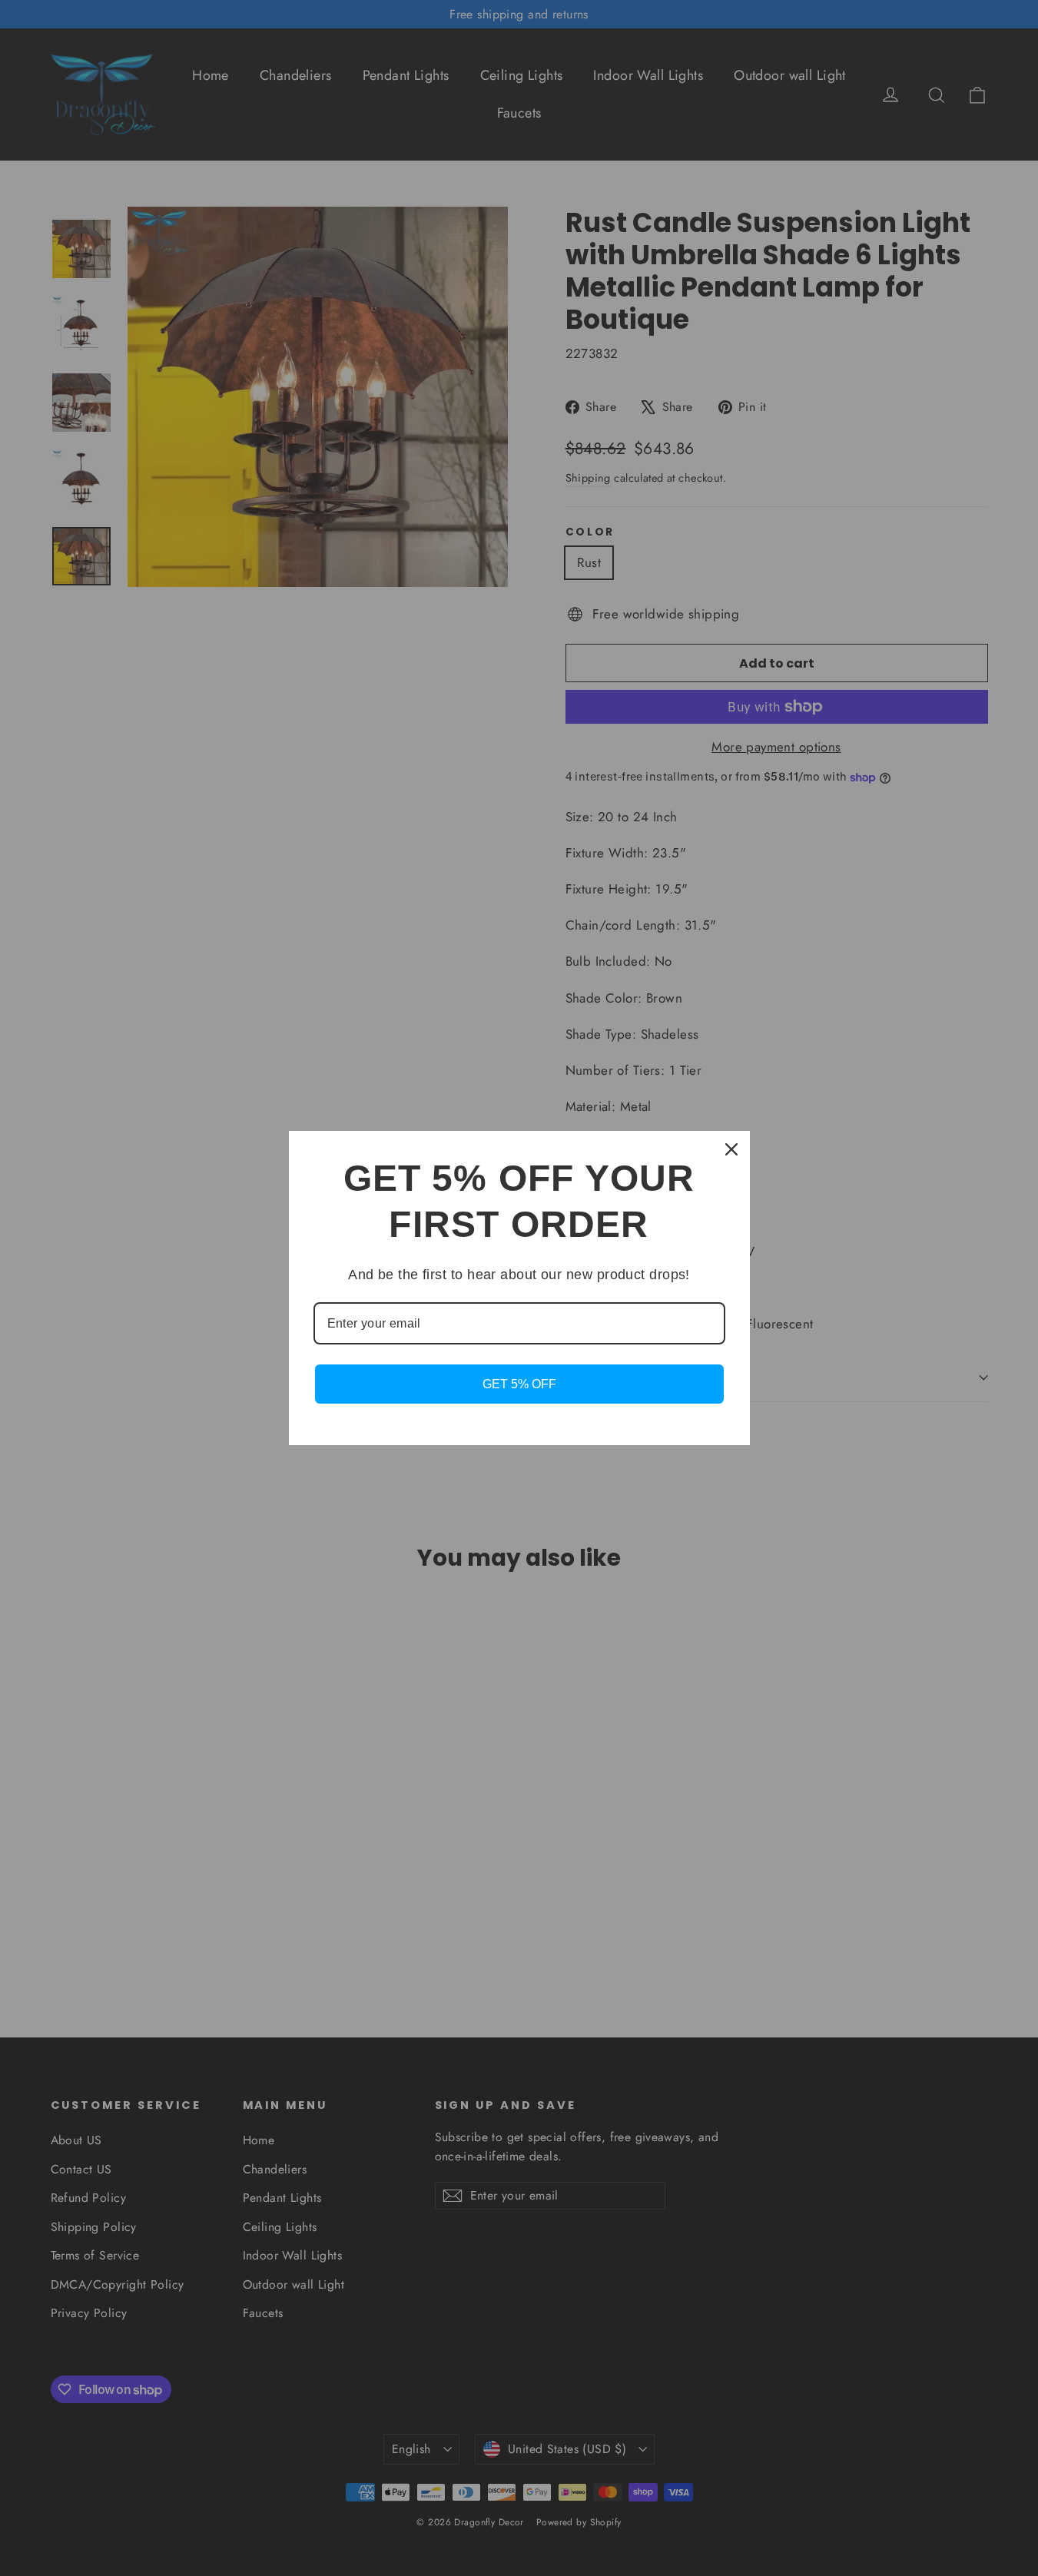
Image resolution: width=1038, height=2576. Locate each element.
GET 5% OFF (519, 1384)
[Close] (731, 1149)
